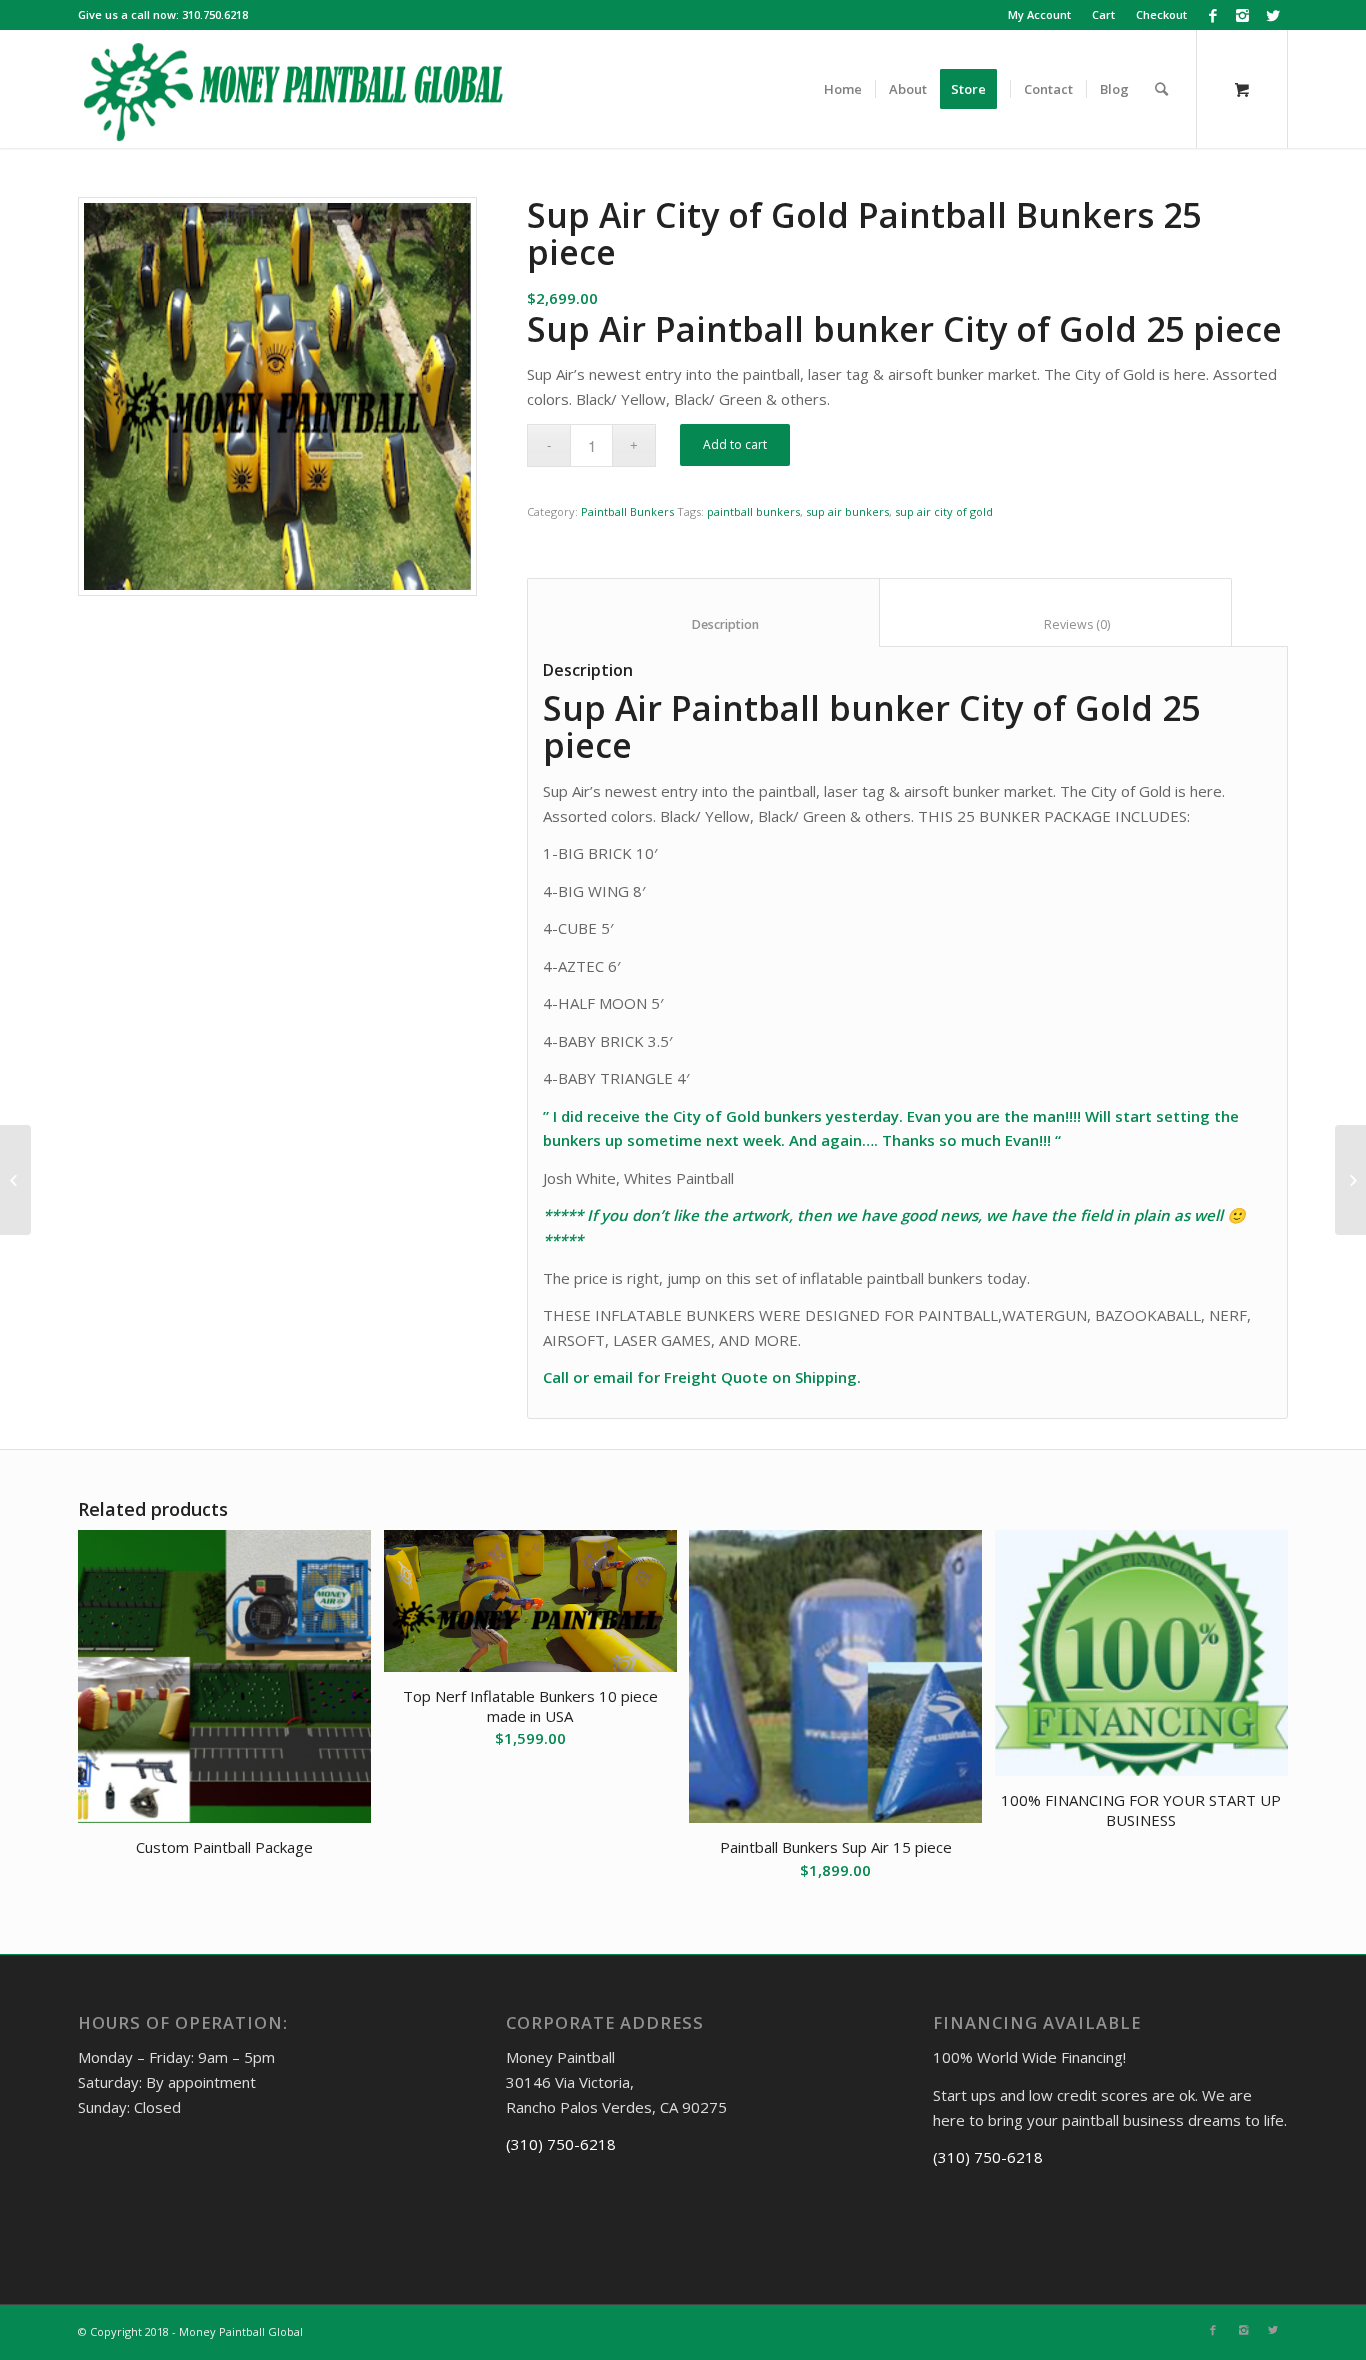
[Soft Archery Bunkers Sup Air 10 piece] (1350, 1180)
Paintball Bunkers (627, 511)
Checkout (1161, 14)
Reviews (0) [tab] (1056, 624)
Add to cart (735, 444)
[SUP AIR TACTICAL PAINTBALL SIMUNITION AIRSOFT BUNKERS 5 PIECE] (15, 1180)
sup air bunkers (847, 511)
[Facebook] (1212, 15)
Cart (1103, 14)
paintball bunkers (753, 511)
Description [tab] (704, 624)
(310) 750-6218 (561, 2144)
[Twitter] (1273, 15)
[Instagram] (1242, 15)
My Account (1039, 14)
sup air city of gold (944, 511)
